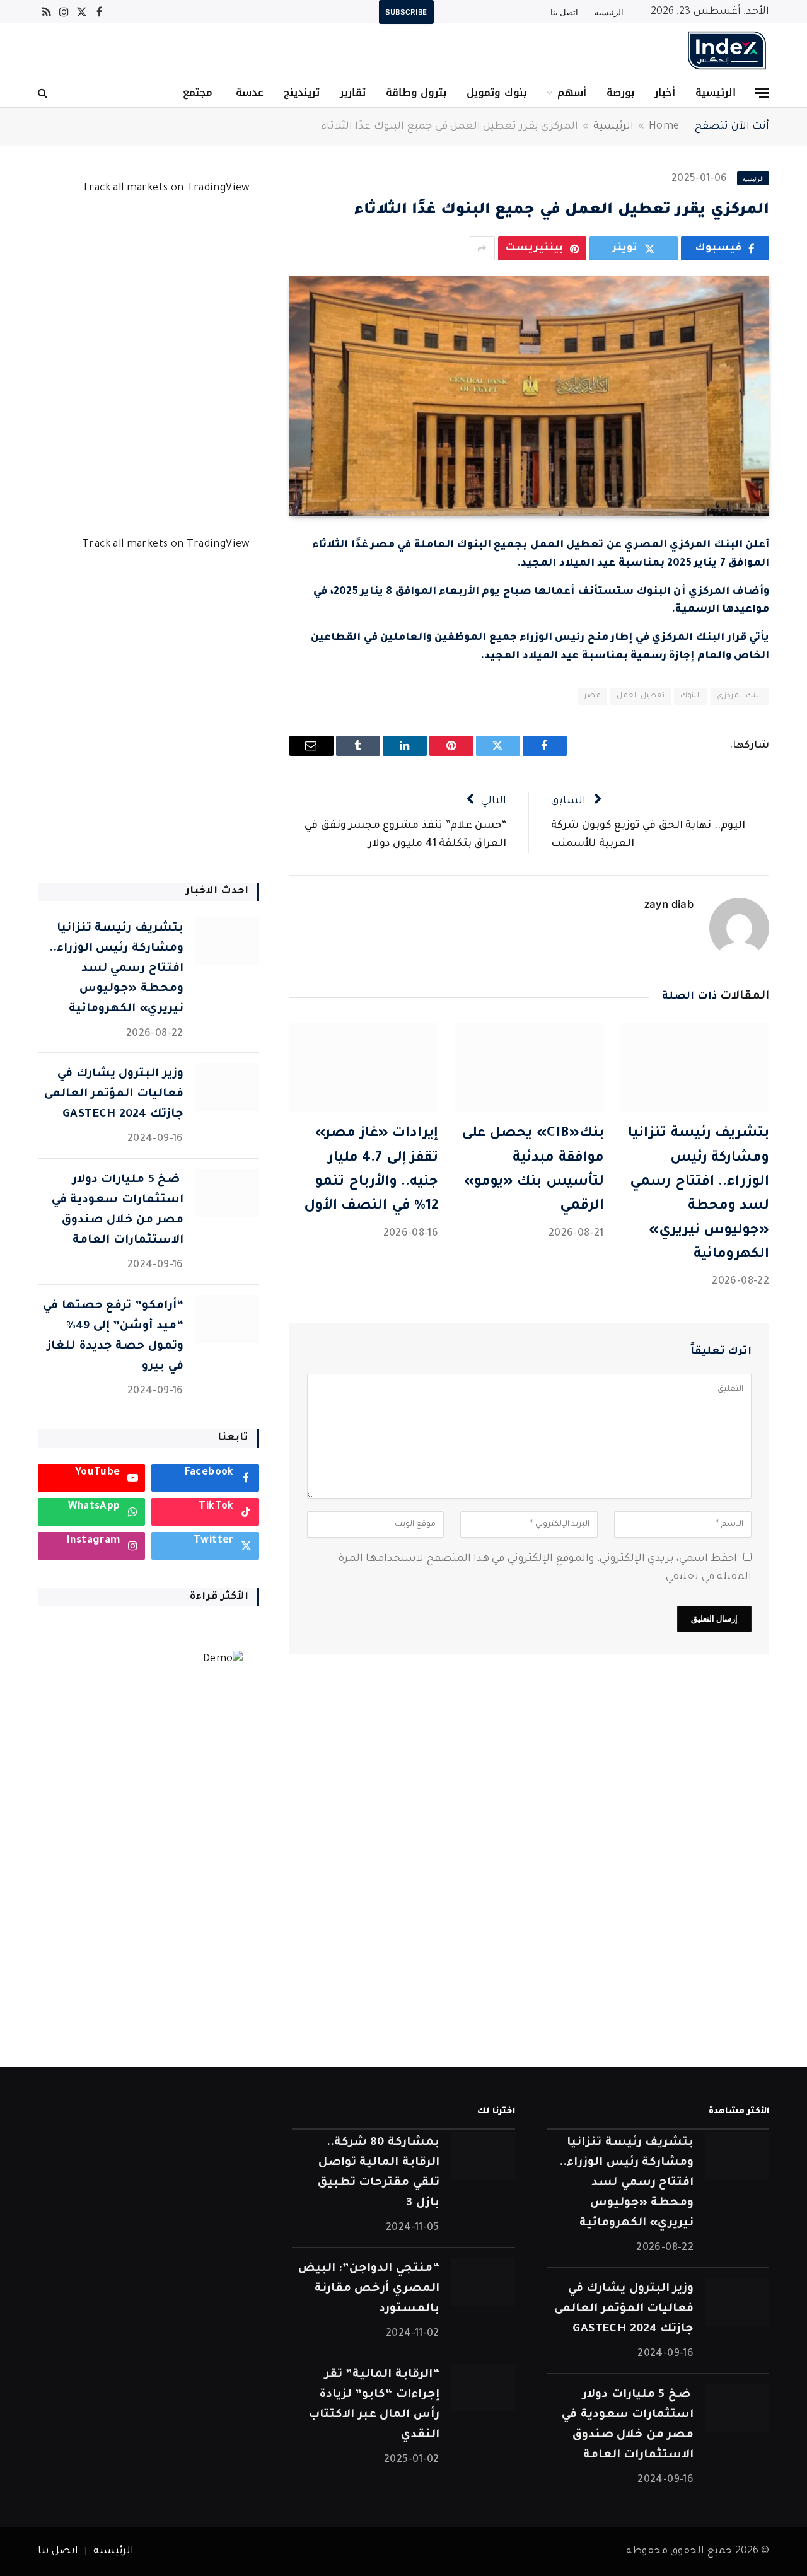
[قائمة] (762, 93)
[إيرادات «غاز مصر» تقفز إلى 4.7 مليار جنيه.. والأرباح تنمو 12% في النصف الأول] (364, 1068)
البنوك (691, 696)
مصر (592, 696)
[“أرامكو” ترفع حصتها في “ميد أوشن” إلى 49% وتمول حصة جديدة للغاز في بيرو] (227, 1319)
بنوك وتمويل (496, 92)
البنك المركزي (740, 696)
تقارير (353, 92)
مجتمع (198, 92)
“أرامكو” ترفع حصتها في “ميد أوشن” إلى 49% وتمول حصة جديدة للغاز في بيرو (113, 1337)
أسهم (572, 92)
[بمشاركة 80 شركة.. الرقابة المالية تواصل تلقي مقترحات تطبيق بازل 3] (483, 2156)
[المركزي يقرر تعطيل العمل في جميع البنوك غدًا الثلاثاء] (529, 396)
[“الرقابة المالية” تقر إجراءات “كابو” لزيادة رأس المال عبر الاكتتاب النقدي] (483, 2388)
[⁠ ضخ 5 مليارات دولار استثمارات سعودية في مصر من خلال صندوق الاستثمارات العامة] (227, 1193)
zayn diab (669, 904)
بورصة (620, 92)
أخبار (665, 92)
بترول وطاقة (416, 92)
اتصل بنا (564, 12)
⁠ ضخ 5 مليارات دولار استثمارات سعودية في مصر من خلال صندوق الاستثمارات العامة (118, 1210)
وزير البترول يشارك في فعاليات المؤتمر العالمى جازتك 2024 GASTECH (114, 1094)
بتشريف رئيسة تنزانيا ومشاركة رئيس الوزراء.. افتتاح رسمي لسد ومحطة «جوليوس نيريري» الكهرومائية (699, 1195)
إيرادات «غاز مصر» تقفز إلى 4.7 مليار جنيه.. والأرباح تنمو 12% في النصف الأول (371, 1170)
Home (664, 127)
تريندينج (302, 92)
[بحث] (44, 93)
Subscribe (406, 12)
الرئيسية (609, 12)
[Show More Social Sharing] (482, 248)
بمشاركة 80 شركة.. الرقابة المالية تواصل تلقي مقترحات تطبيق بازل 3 (378, 2173)
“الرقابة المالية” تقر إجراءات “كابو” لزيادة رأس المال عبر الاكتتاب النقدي (374, 2405)
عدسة (248, 92)
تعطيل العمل (640, 696)
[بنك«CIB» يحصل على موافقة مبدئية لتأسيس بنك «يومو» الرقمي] (529, 1068)
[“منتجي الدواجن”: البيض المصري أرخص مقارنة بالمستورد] (483, 2282)
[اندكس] (727, 50)
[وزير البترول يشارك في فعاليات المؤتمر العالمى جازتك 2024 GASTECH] (227, 1087)
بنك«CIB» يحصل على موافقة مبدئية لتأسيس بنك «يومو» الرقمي (532, 1170)
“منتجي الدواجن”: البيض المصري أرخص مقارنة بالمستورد (369, 2289)
